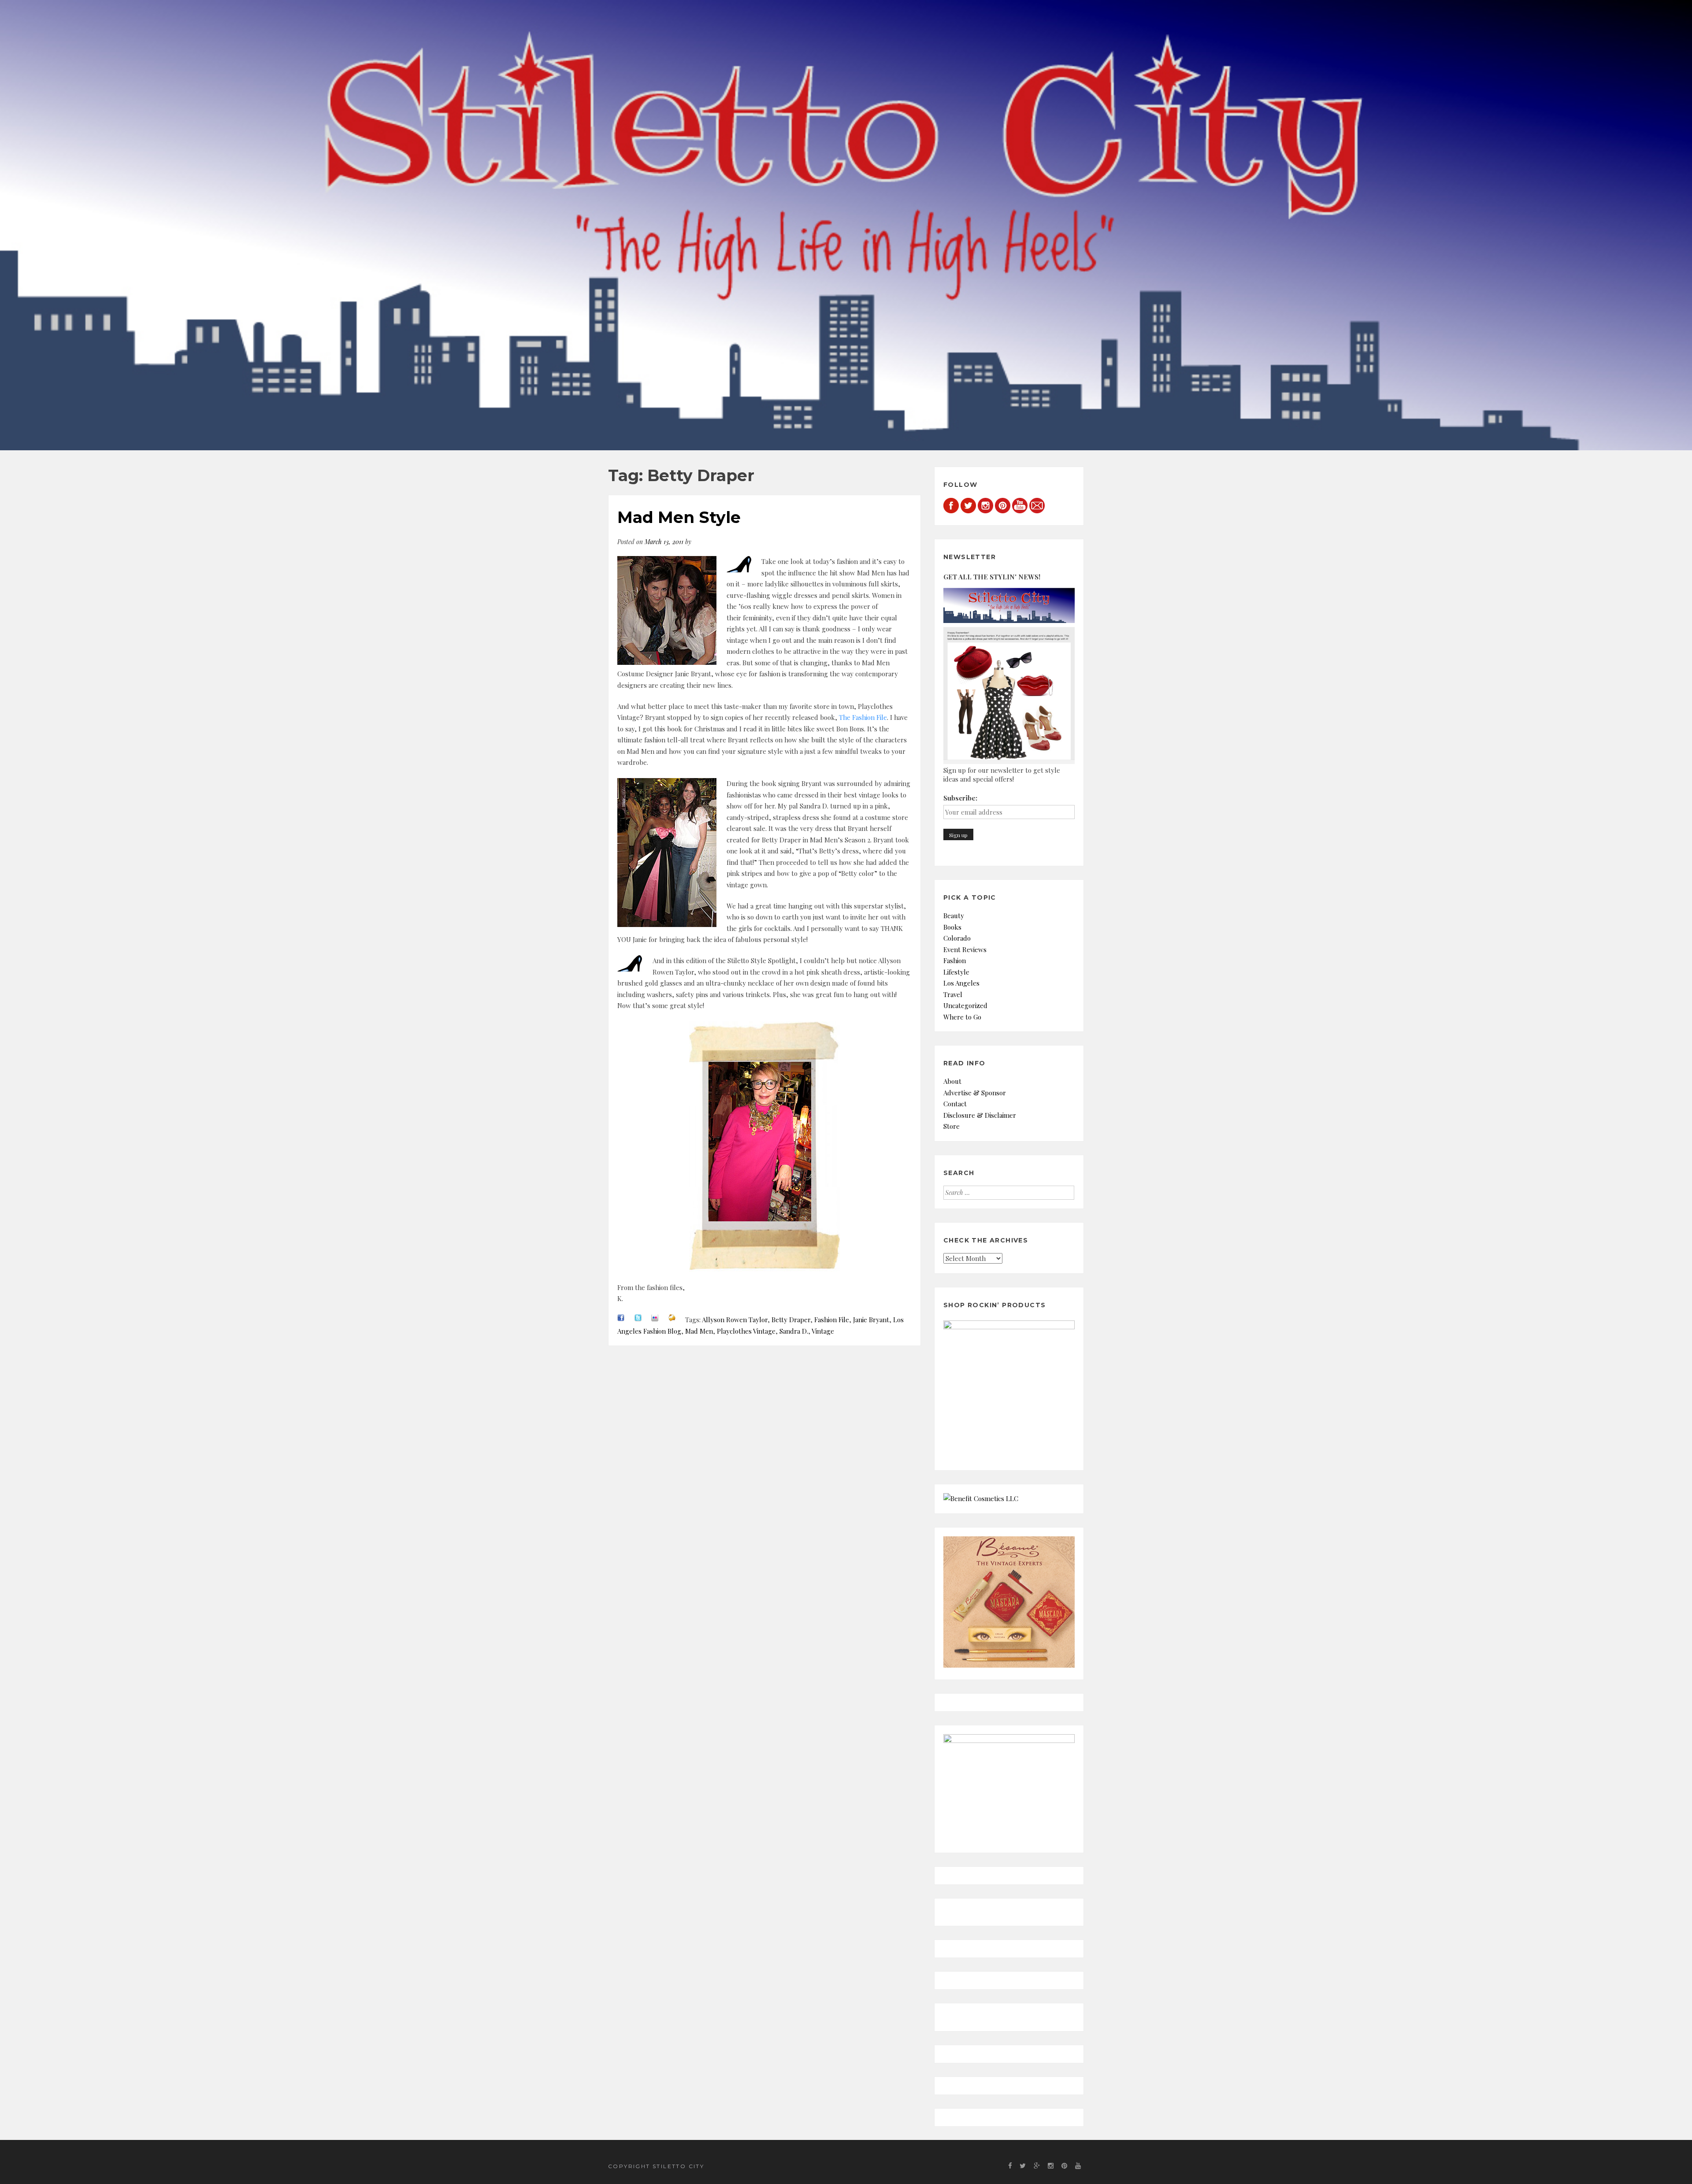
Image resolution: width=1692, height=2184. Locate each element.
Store (952, 1126)
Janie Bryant (871, 1320)
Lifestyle (956, 972)
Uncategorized (965, 1005)
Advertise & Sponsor (975, 1093)
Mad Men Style (679, 517)
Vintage (823, 1331)
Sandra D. (794, 1331)
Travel (953, 994)
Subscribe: (960, 798)
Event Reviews (965, 949)
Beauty (954, 916)
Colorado (957, 938)
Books (952, 927)
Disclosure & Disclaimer (980, 1115)
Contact (955, 1104)
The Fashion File (863, 717)
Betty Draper (791, 1320)
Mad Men (699, 1331)
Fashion (955, 960)
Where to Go (962, 1017)
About (952, 1081)
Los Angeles (961, 983)
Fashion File (832, 1320)
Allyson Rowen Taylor (735, 1320)
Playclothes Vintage (746, 1331)
